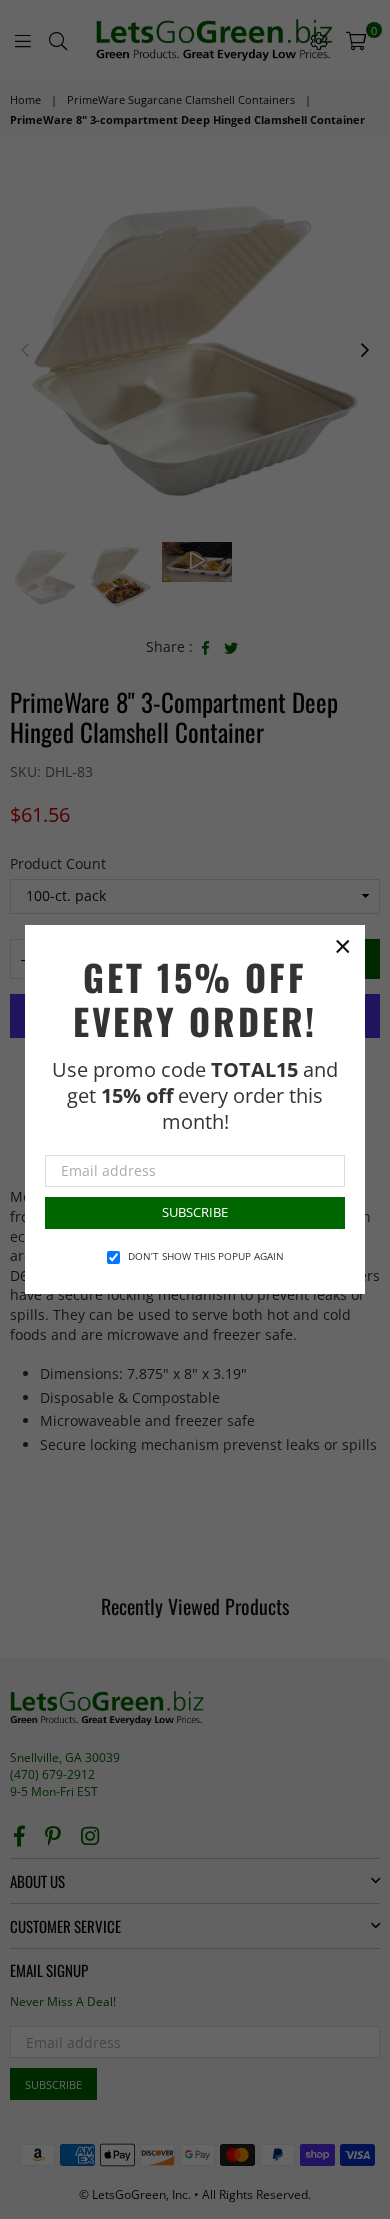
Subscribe (195, 1212)
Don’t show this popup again (206, 1256)
